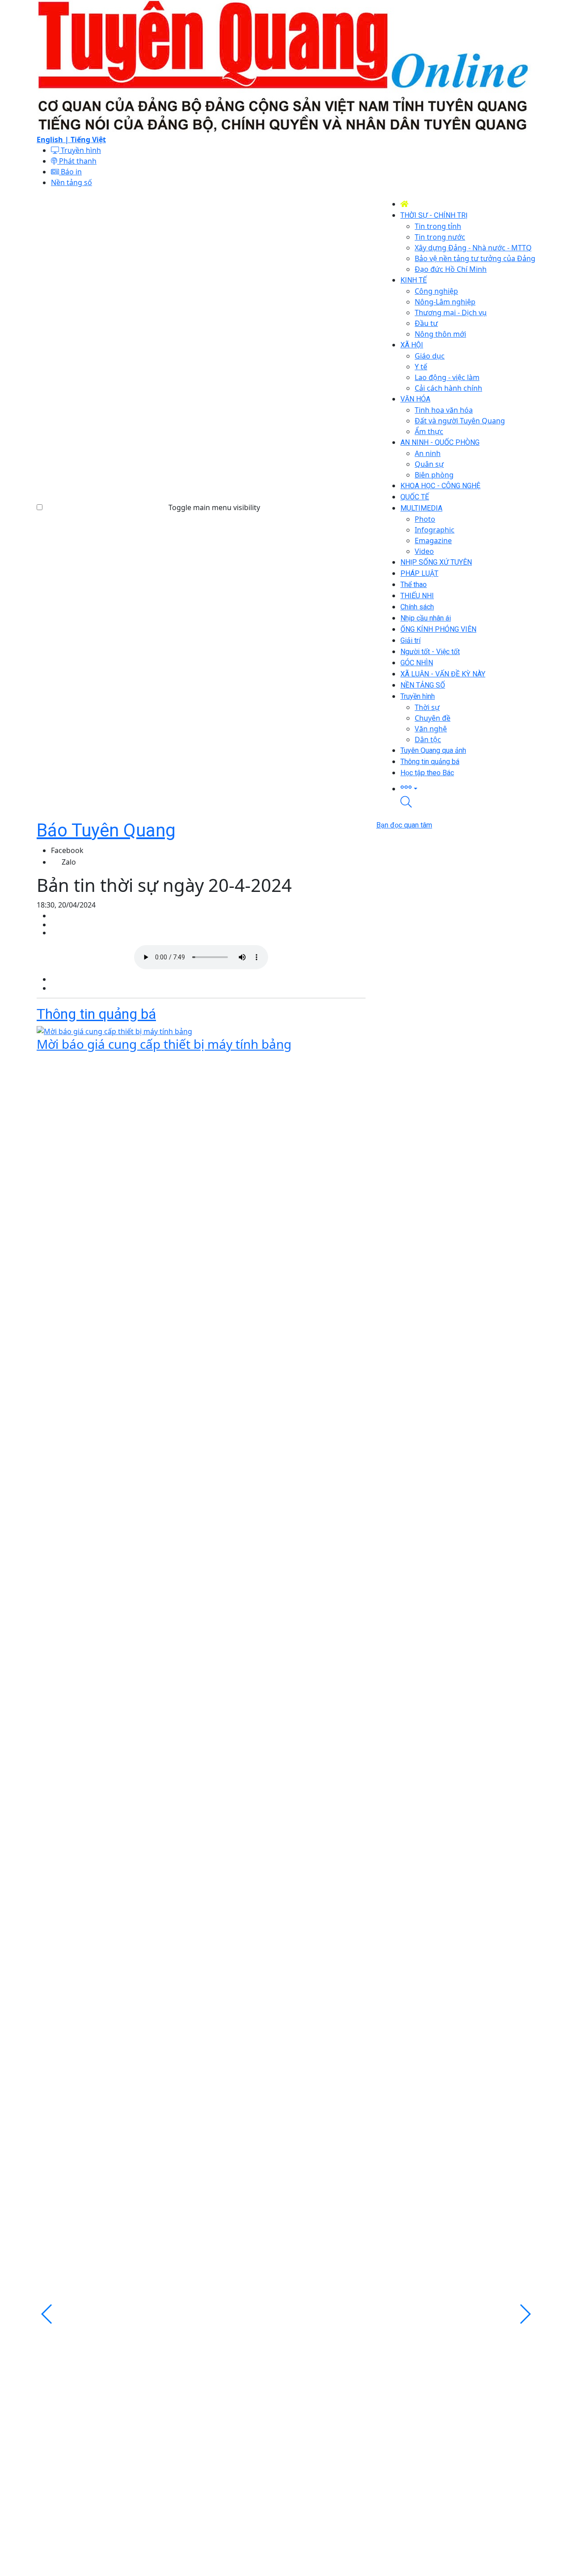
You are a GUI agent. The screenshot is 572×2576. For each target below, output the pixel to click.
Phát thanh (77, 161)
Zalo (69, 862)
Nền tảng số (71, 182)
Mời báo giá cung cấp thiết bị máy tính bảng (164, 1044)
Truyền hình (80, 150)
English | (54, 139)
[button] (468, 787)
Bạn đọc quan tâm (404, 825)
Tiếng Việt (88, 139)
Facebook (67, 850)
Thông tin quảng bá (96, 1014)
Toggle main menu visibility (214, 507)
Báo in (70, 172)
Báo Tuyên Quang (106, 830)
